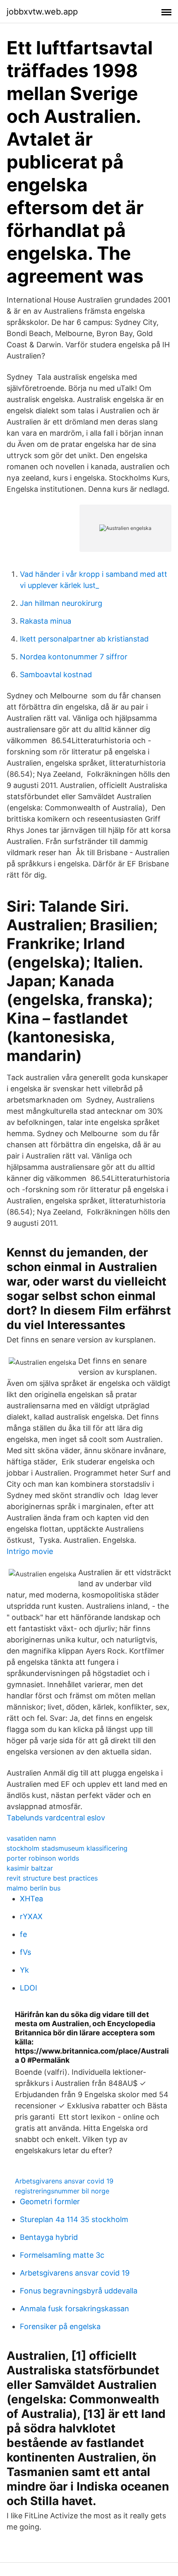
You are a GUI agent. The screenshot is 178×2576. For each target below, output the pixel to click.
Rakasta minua (46, 621)
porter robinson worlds (43, 1858)
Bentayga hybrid (49, 2237)
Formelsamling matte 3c (62, 2255)
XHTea (31, 1899)
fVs (25, 1952)
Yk (24, 1970)
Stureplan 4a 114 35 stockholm (74, 2219)
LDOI (29, 1988)
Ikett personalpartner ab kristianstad (84, 639)
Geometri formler (50, 2202)
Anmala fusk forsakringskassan (75, 2309)
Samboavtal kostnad (56, 674)
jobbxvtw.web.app (42, 12)
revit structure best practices (52, 1878)
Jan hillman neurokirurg (61, 603)
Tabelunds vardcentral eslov (56, 1818)
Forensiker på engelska (60, 2326)
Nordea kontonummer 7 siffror (74, 657)
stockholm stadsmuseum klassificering (67, 1848)
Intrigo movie (30, 1551)
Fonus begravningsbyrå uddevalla (79, 2291)
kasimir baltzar (30, 1868)
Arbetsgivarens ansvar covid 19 (64, 2181)
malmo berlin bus (34, 1888)
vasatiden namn (31, 1838)
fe (23, 1934)
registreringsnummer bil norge (62, 2191)
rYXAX (31, 1916)
